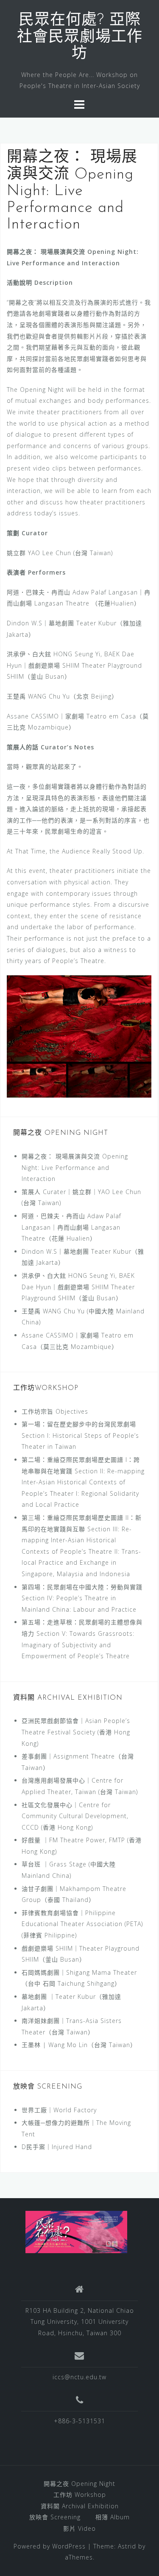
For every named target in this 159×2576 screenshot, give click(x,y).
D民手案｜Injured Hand (57, 2147)
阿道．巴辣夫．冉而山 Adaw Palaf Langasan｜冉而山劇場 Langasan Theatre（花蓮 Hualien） (71, 1227)
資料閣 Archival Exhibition (80, 2506)
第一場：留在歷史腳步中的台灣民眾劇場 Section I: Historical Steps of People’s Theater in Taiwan (80, 1435)
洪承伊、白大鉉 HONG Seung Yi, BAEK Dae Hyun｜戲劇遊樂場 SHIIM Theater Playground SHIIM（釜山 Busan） (78, 1287)
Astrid (127, 2546)
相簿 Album (113, 2517)
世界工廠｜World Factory (59, 2110)
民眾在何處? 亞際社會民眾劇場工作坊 (80, 37)
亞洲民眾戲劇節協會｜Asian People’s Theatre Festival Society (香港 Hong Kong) (76, 1732)
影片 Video (79, 2528)
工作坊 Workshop (80, 2495)
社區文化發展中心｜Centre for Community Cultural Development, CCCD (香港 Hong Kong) (75, 1816)
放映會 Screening (55, 2517)
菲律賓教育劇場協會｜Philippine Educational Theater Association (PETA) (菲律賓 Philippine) (82, 1924)
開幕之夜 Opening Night (79, 2484)
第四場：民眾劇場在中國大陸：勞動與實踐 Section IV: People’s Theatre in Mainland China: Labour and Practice (82, 1598)
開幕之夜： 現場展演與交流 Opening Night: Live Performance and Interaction (75, 1167)
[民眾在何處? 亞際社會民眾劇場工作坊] (76, 2231)
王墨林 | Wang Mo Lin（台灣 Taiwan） (79, 2045)
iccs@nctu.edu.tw (79, 2377)
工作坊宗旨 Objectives (55, 1411)
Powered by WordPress (50, 2546)
